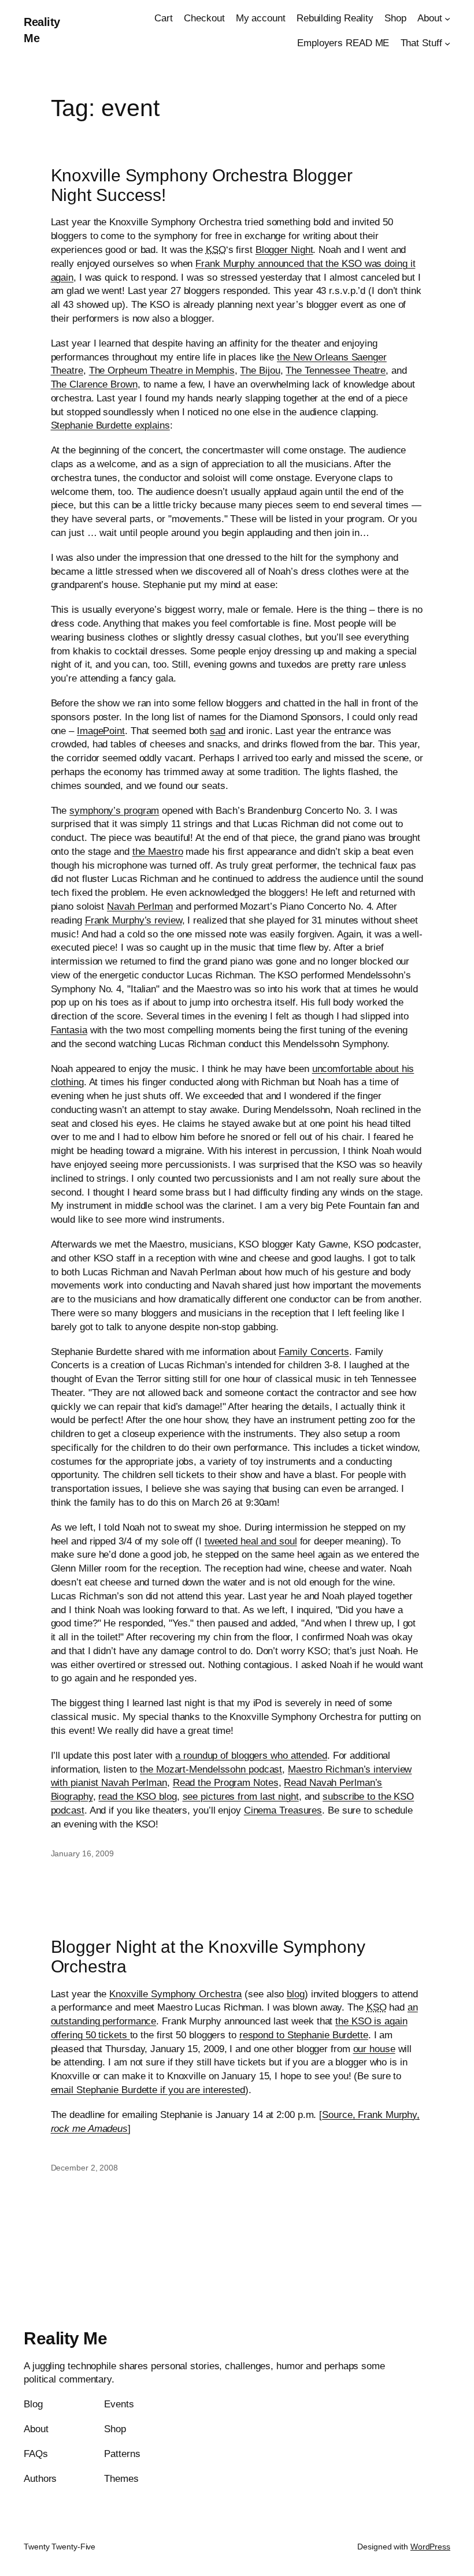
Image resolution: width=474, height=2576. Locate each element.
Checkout (204, 18)
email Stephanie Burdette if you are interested (148, 2090)
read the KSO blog (137, 1797)
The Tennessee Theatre (336, 371)
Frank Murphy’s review (134, 920)
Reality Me (65, 2338)
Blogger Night (284, 250)
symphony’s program (114, 811)
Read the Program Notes (226, 1783)
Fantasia (69, 1030)
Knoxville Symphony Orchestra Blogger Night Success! (202, 185)
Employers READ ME (343, 43)
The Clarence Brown (94, 384)
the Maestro (158, 852)
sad (218, 731)
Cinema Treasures (283, 1810)
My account (261, 18)
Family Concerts (314, 1352)
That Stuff (421, 43)
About (430, 18)
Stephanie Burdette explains (110, 425)
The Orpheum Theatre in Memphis (162, 371)
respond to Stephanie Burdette (304, 2035)
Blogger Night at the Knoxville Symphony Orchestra (208, 1957)
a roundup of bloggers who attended (251, 1756)
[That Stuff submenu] (447, 43)
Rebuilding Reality (335, 18)
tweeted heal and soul (251, 1541)
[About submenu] (447, 18)
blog (296, 1994)
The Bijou (260, 371)
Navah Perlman (140, 907)
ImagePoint (101, 731)
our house (374, 2049)
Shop (395, 18)
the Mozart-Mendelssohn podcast (211, 1769)
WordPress (430, 2547)
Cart (164, 18)
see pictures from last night (241, 1797)
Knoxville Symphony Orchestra (175, 1994)
